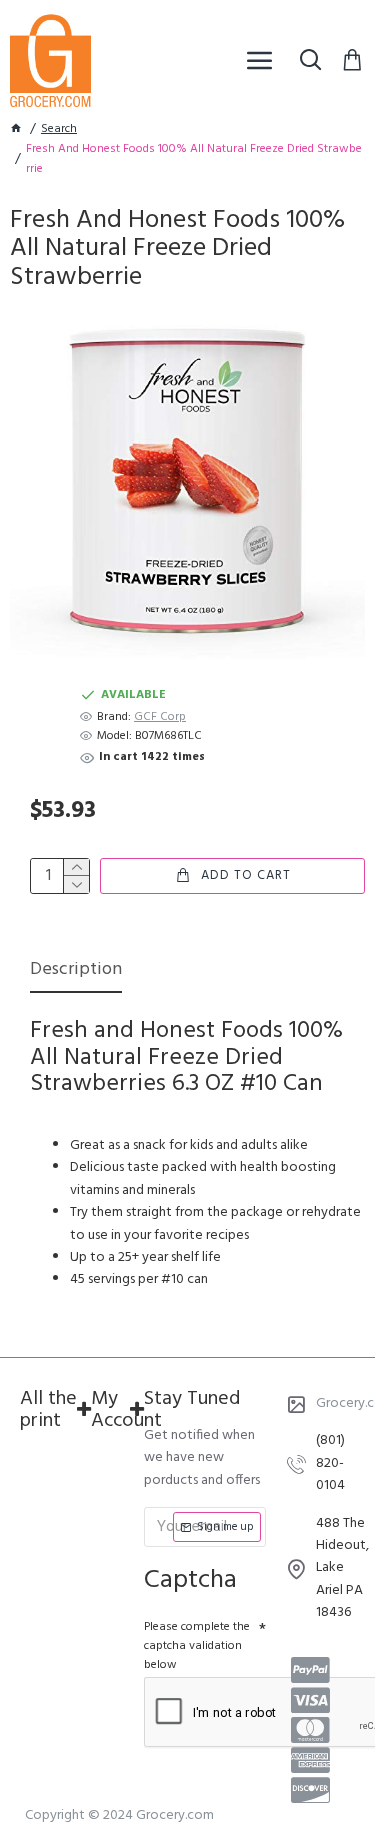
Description (76, 971)
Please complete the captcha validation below (197, 1646)
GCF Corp (160, 717)
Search (59, 129)
